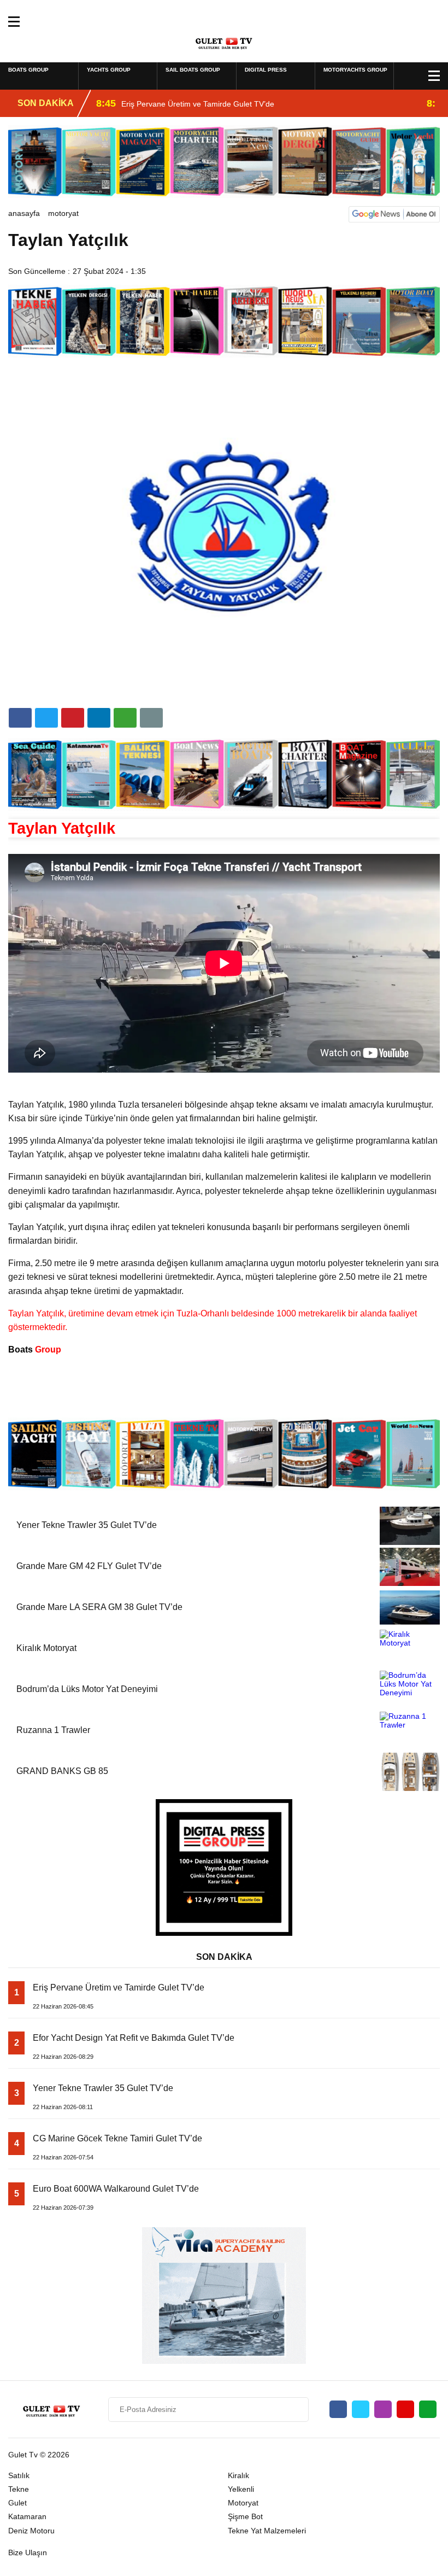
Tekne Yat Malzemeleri (267, 2531)
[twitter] (46, 718)
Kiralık (238, 2475)
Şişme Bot (245, 2516)
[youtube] (405, 2409)
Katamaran (27, 2516)
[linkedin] (73, 718)
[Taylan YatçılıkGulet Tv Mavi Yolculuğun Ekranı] (224, 41)
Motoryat (63, 213)
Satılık (19, 2475)
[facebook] (20, 718)
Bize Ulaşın (28, 2552)
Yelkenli (241, 2489)
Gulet (17, 2503)
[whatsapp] (428, 2409)
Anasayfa (24, 213)
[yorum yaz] (151, 718)
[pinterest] (99, 718)
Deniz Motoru (31, 2531)
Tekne (19, 2489)
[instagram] (383, 2409)
